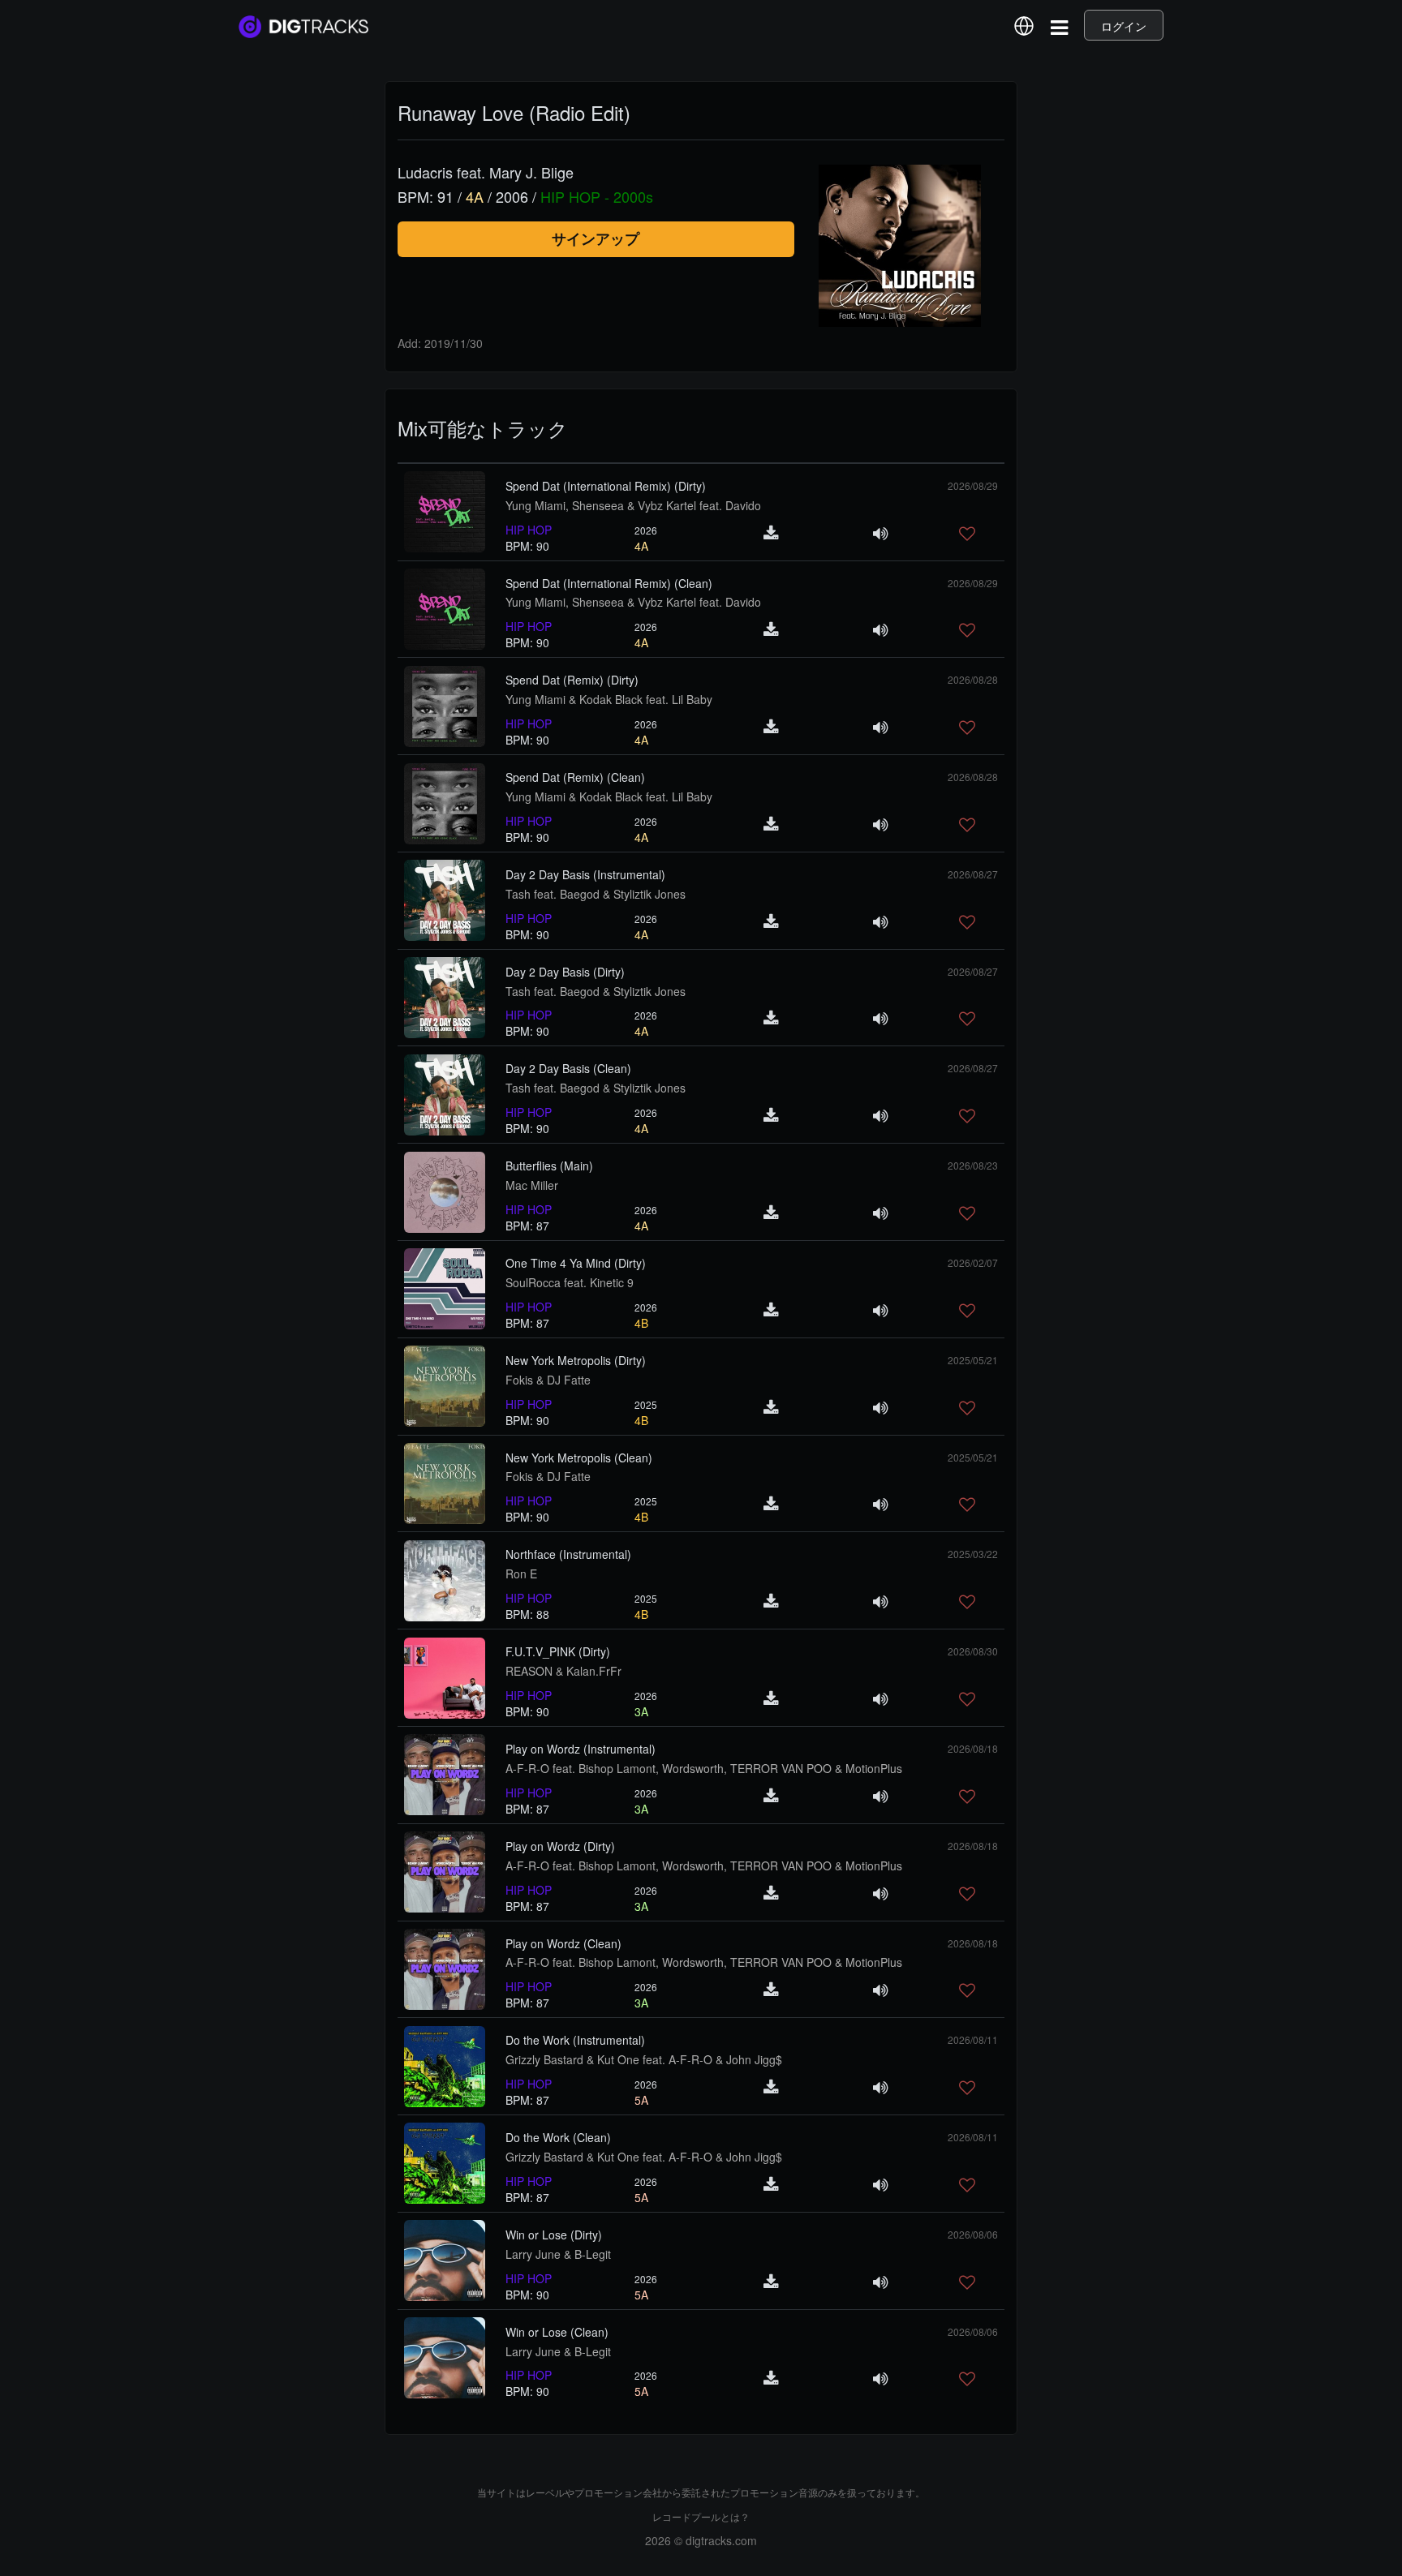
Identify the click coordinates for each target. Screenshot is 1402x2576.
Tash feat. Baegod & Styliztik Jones (596, 894)
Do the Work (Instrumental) (575, 2040)
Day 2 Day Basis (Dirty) (565, 972)
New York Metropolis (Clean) (579, 1458)
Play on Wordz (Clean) (563, 1943)
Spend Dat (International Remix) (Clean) (609, 583)
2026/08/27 (973, 874)
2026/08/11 (973, 2039)
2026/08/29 (973, 485)
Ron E (521, 1574)
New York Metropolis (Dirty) (576, 1360)
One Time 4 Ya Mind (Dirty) (576, 1263)
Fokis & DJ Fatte (548, 1380)
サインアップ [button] (596, 238)
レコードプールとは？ (701, 2516)
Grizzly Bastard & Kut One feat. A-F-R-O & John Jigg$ (644, 2059)
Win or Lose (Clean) (557, 2332)
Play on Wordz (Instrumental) (581, 1749)
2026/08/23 (973, 1165)
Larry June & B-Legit (558, 2254)
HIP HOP (529, 530)
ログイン (1124, 26)
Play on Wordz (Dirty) (560, 1846)
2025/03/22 (973, 1554)
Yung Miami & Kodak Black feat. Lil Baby (609, 699)
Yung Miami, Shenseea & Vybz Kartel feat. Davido (633, 505)
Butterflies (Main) (549, 1166)
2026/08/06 (973, 2234)
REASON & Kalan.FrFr (563, 1671)
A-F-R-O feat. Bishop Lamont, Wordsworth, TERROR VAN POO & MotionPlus (704, 1768)
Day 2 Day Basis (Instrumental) (585, 874)
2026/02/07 (973, 1262)
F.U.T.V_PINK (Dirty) (558, 1651)
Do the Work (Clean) (558, 2137)
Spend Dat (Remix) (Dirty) (572, 680)
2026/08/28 (973, 679)
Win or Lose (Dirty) (554, 2235)
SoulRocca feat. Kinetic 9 (570, 1282)
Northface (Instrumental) (568, 1554)
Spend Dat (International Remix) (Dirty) (606, 486)
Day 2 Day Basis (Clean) (568, 1068)
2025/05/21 (973, 1360)
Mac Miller (532, 1185)
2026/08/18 (973, 1748)
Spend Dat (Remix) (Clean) (575, 777)
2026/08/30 (973, 1651)
